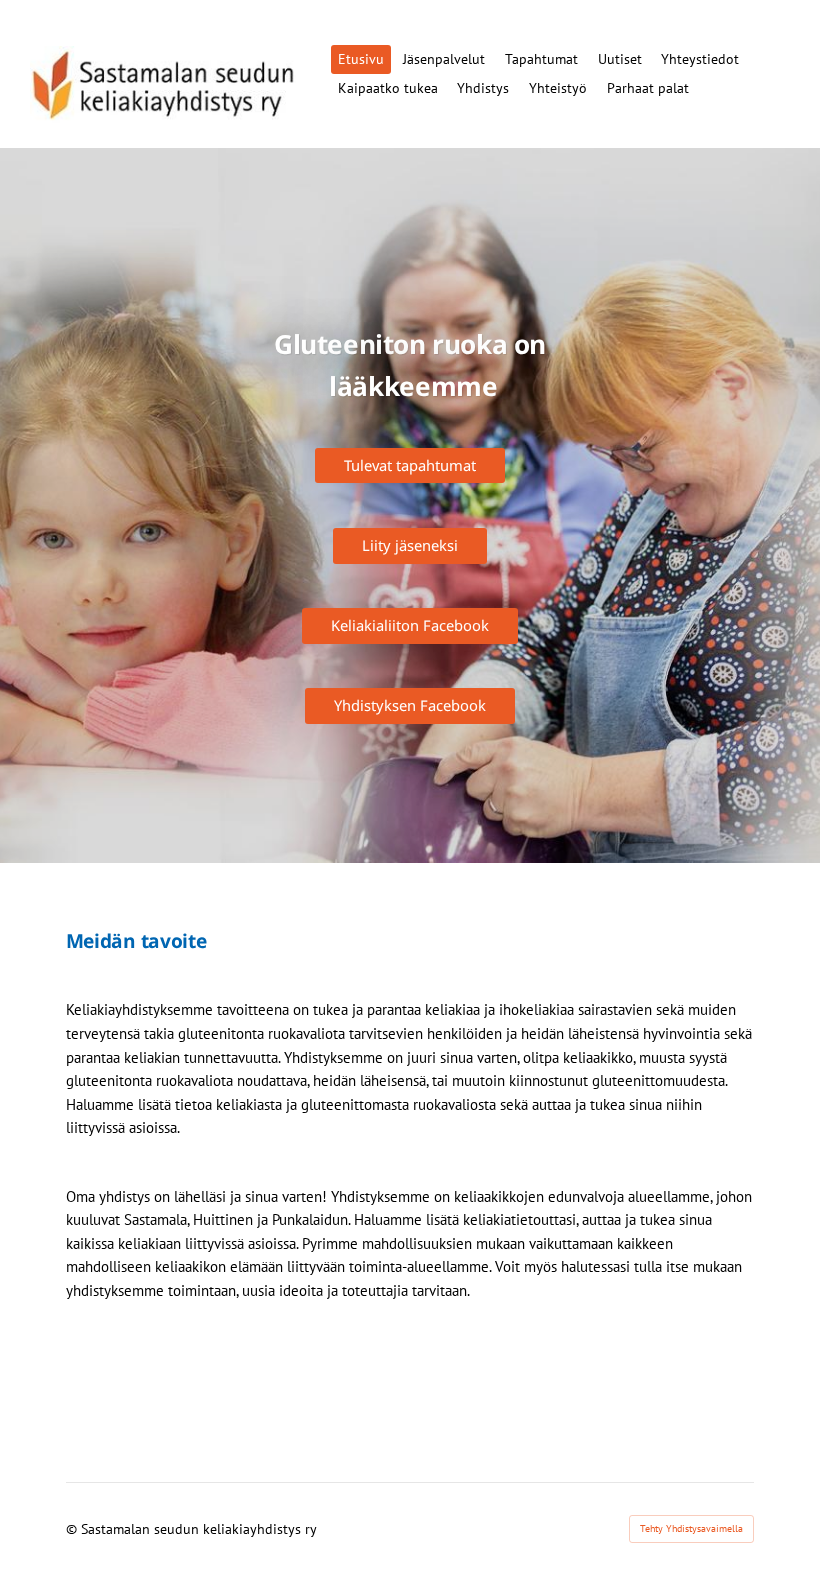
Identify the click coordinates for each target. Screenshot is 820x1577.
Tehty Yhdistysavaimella (691, 1528)
